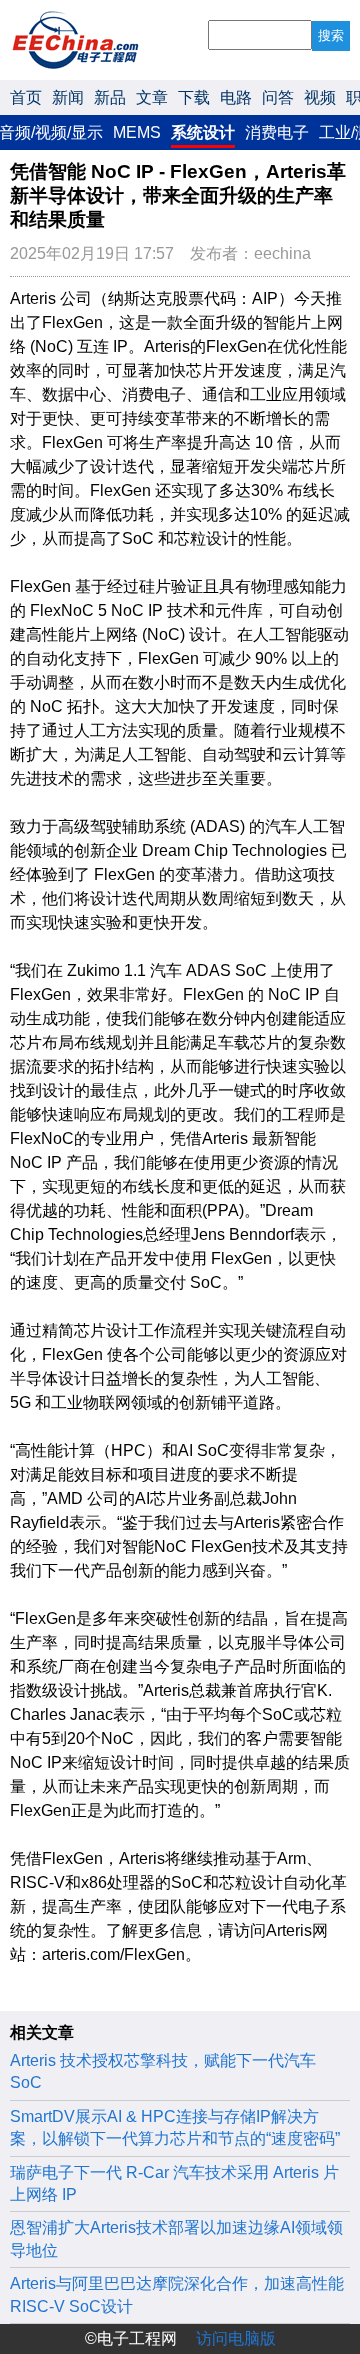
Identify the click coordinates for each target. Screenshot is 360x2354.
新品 (110, 97)
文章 (152, 97)
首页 (26, 97)
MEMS (137, 132)
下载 (194, 97)
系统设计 (203, 132)
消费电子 (277, 132)
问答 (278, 97)
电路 (236, 97)
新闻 (68, 97)
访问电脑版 (236, 2338)
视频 (320, 97)
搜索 (331, 35)
